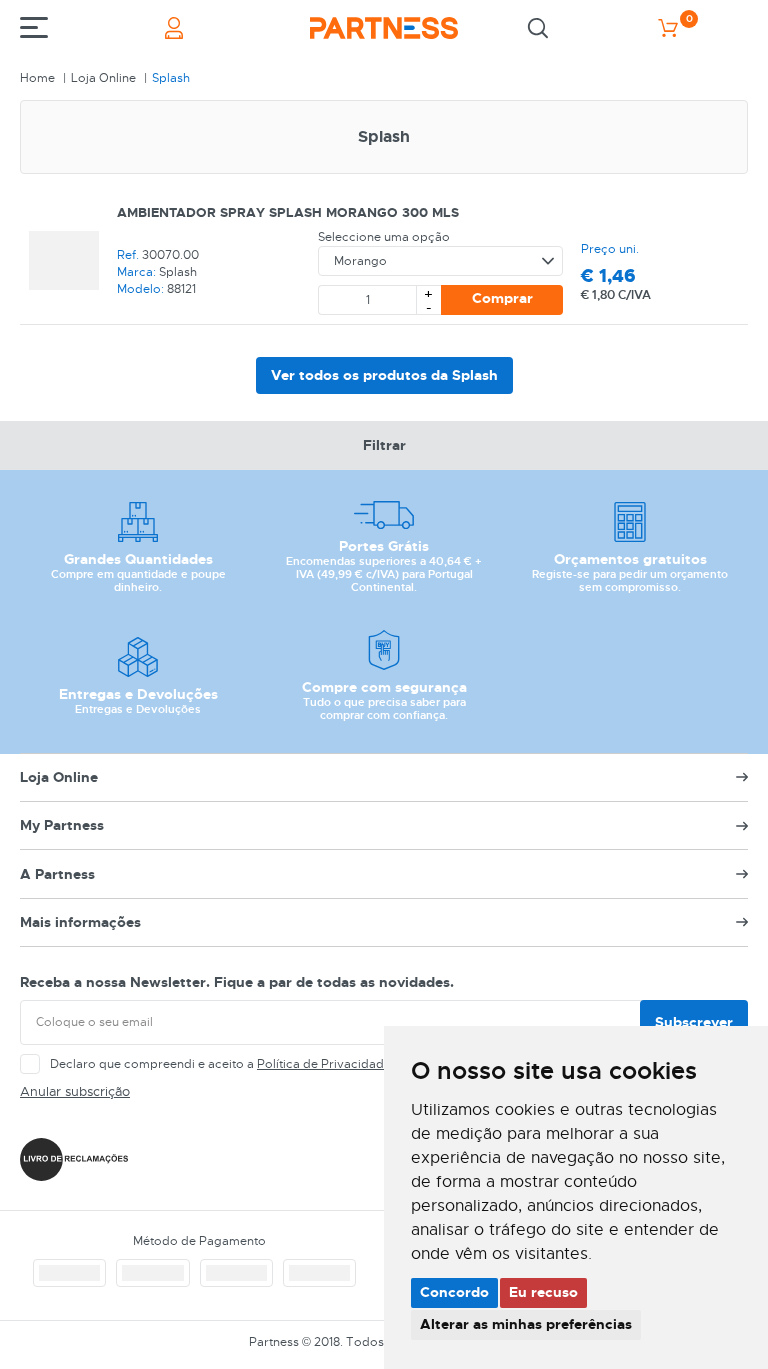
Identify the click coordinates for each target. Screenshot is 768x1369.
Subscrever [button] (694, 1022)
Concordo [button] (454, 1292)
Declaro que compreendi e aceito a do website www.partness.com (311, 1064)
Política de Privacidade (324, 1064)
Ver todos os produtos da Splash (384, 375)
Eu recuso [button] (543, 1292)
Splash (171, 78)
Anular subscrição (75, 1091)
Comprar (502, 298)
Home (37, 78)
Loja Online (103, 78)
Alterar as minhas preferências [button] (526, 1324)
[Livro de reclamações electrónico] (74, 1159)
